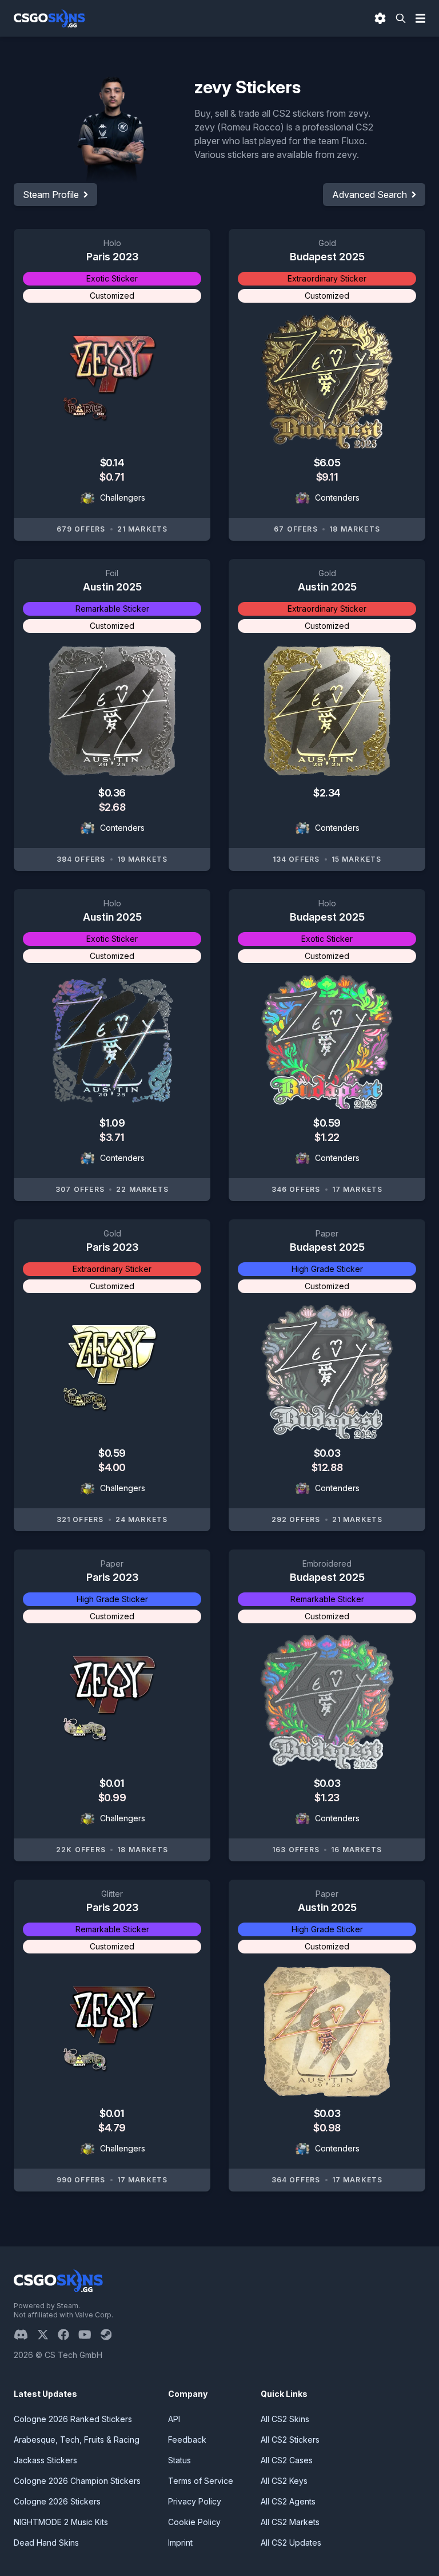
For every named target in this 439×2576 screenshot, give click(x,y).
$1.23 (327, 1798)
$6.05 (327, 463)
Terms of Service (201, 2481)
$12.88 (327, 1467)
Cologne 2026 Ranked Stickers (73, 2419)
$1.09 (112, 1123)
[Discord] (25, 2335)
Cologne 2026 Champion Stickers (77, 2481)
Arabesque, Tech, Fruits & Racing (77, 2440)
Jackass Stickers (45, 2460)
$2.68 (112, 807)
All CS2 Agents (288, 2501)
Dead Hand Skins (46, 2543)
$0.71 (112, 477)
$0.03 (327, 1453)
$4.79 (112, 2128)
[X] (47, 2335)
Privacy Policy (195, 2501)
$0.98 (327, 2128)
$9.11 (327, 477)
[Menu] (421, 18)
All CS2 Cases (287, 2460)
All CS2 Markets (290, 2522)
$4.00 (112, 1467)
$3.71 (112, 1137)
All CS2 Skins (285, 2419)
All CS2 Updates (291, 2543)
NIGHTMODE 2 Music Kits (61, 2522)
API (174, 2419)
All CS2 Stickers (290, 2440)
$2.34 (327, 793)
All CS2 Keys (284, 2481)
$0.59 (327, 1123)
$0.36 (112, 793)
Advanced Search (370, 195)
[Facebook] (68, 2335)
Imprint (180, 2543)
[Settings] (380, 18)
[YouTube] (89, 2335)
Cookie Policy (194, 2522)
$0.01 (112, 1783)
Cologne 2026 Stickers (57, 2501)
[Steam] (111, 2335)
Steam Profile (51, 195)
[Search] (401, 18)
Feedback (187, 2440)
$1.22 (327, 1137)
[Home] (49, 18)
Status (179, 2460)
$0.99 (112, 1798)
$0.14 (112, 463)
